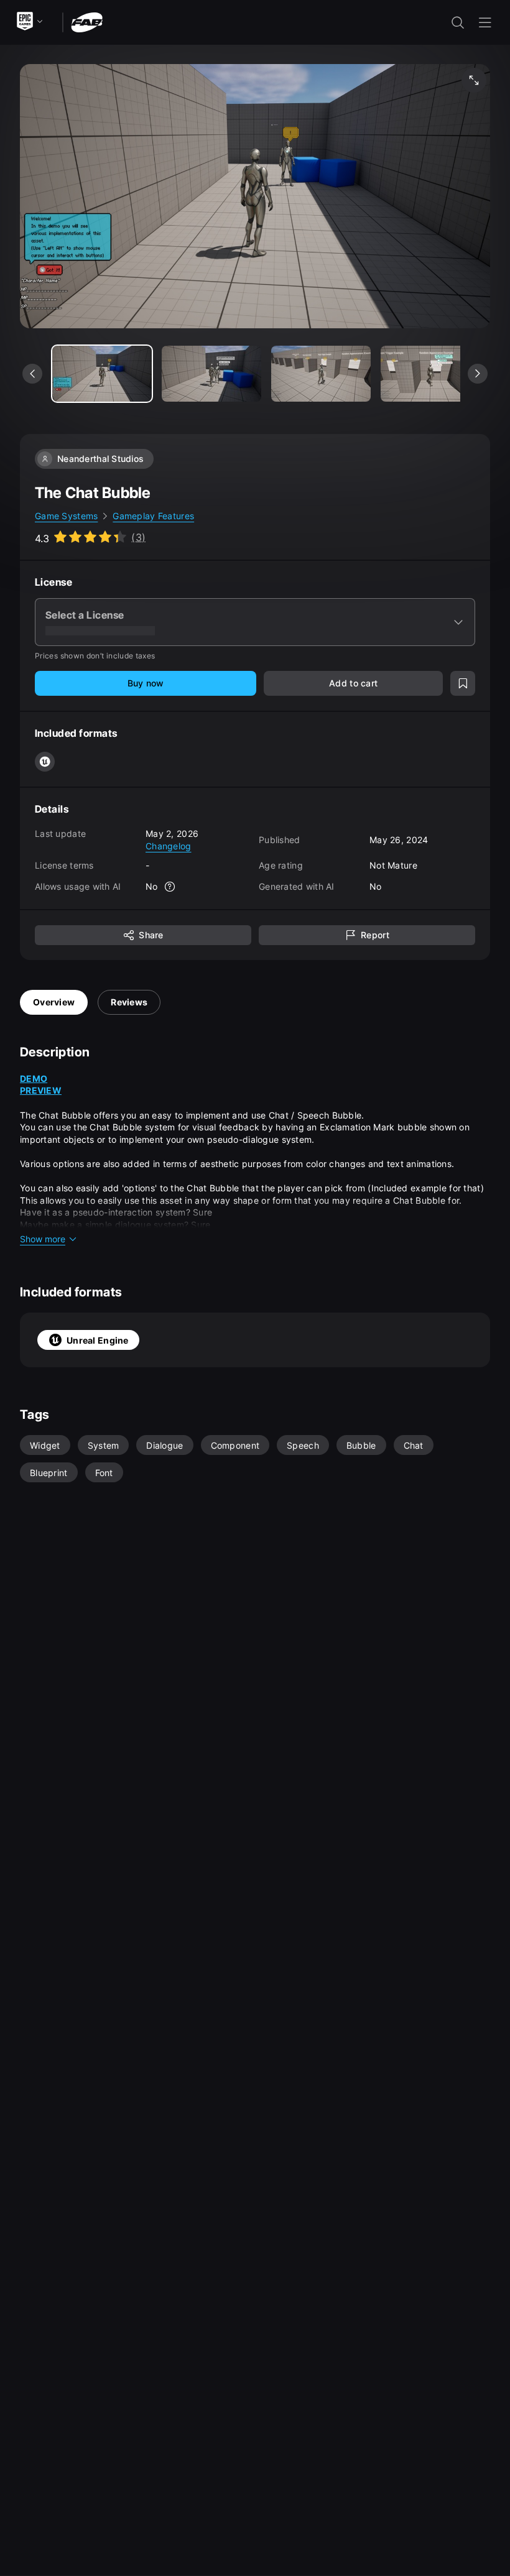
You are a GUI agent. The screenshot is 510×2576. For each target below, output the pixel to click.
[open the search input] (458, 22)
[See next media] (478, 374)
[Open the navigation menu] (485, 22)
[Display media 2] (321, 374)
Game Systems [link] (66, 516)
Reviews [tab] (129, 1002)
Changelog (169, 846)
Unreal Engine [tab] (98, 1340)
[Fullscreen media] (474, 80)
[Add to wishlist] (463, 683)
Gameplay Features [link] (153, 516)
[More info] (170, 887)
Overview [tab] (54, 1002)
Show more (43, 1239)
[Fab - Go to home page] (87, 21)
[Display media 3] (430, 374)
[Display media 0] (102, 374)
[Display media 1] (211, 374)
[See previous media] (32, 374)
